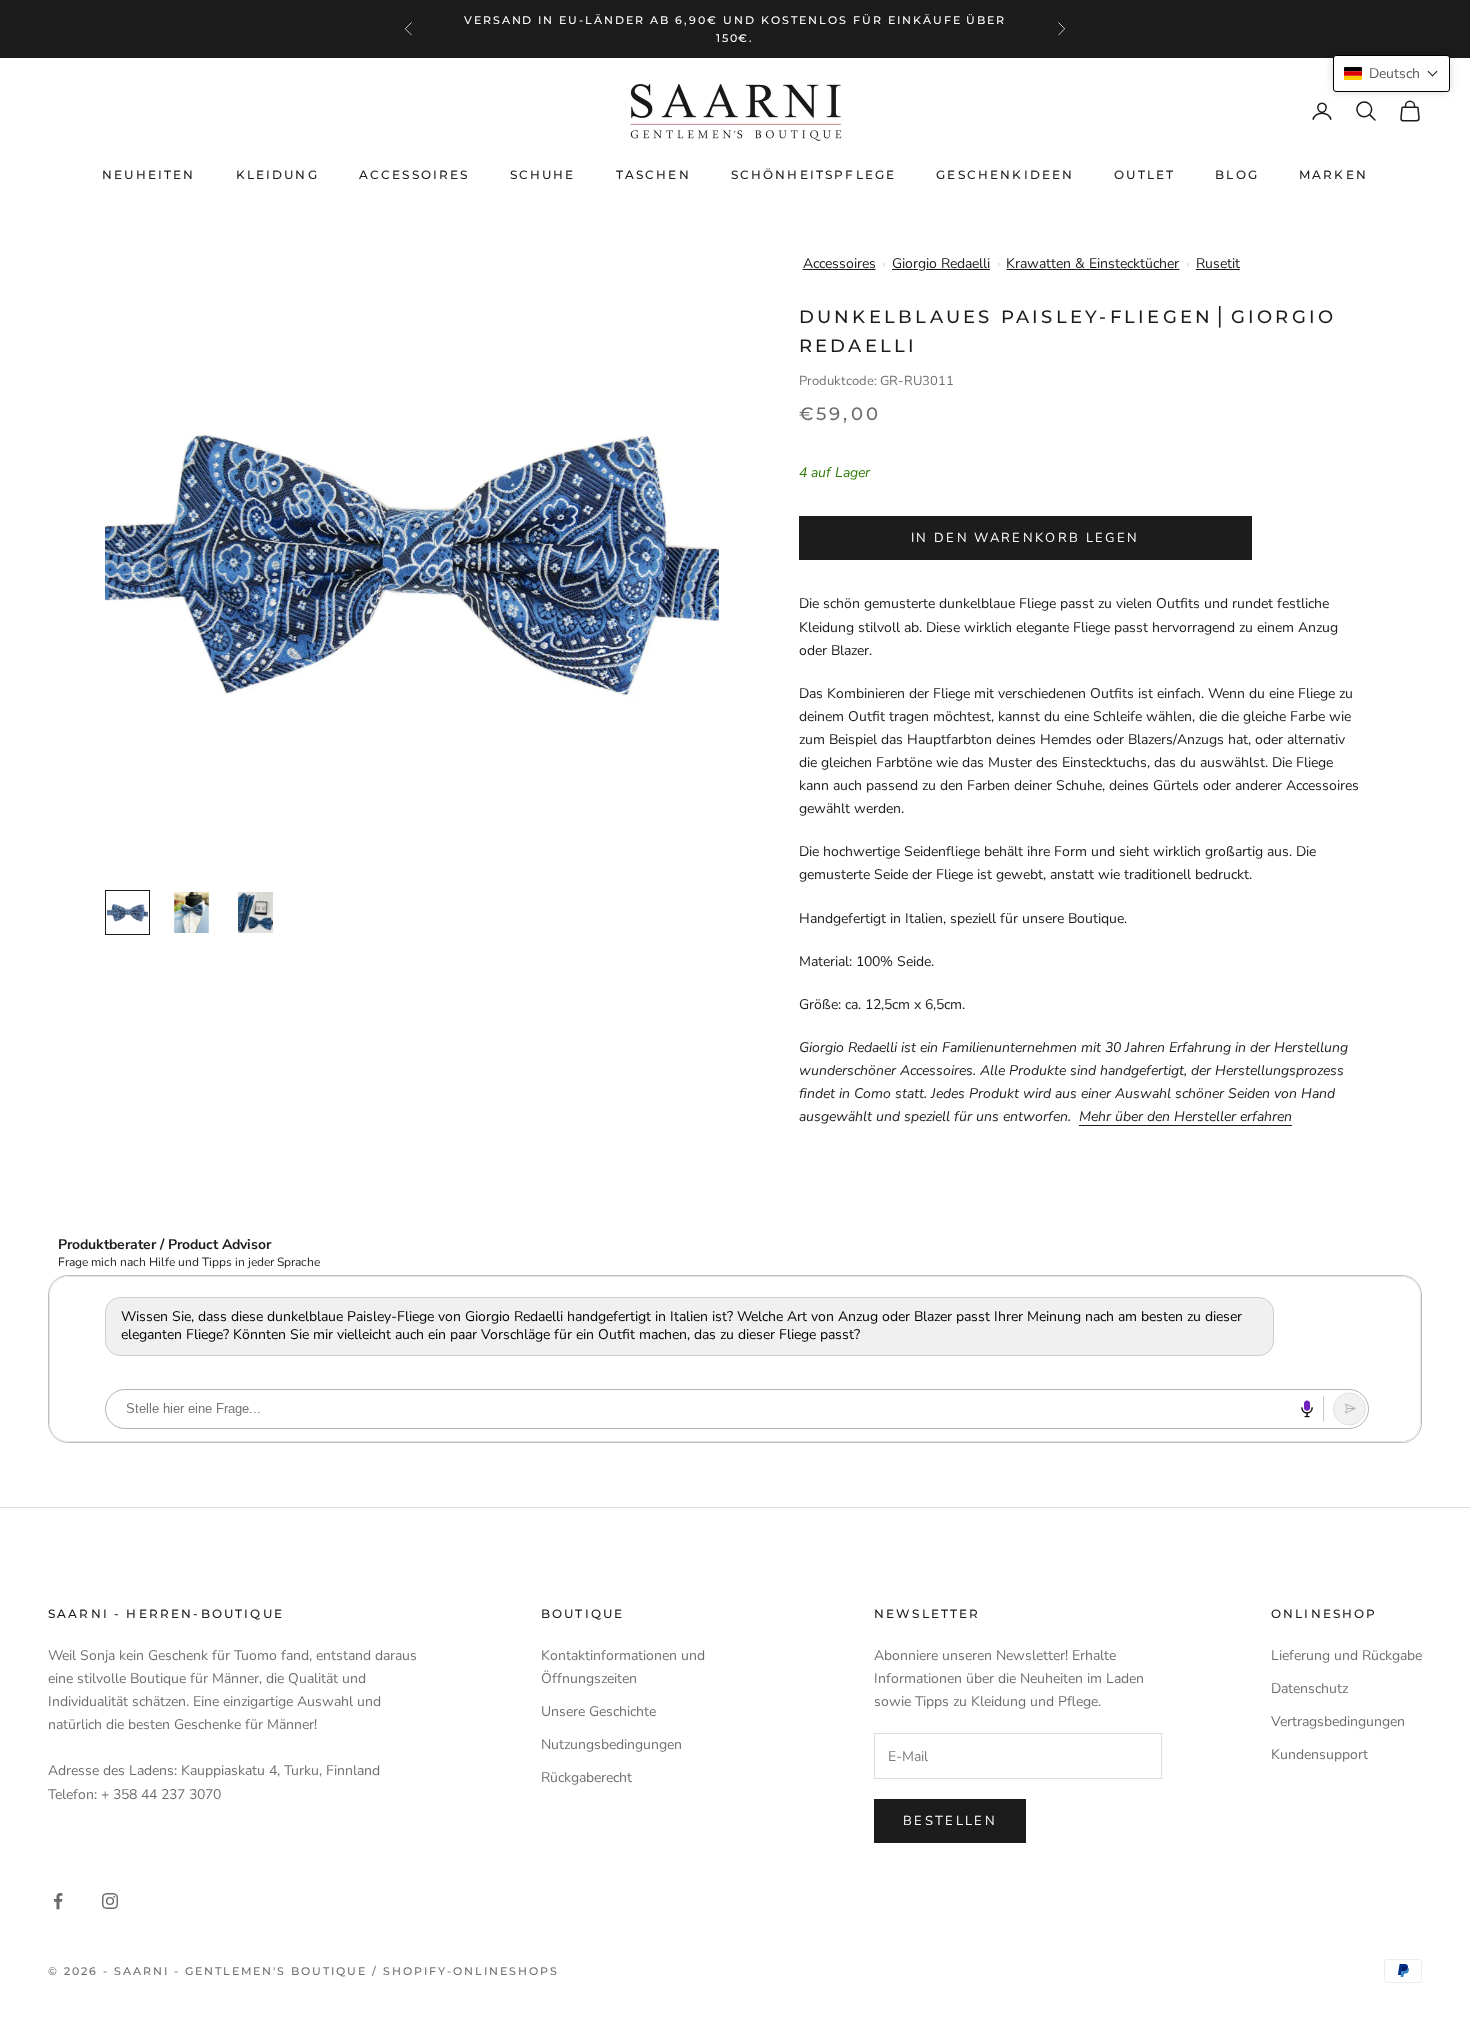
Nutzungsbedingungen (611, 1744)
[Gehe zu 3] (255, 912)
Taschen (653, 174)
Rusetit (1218, 263)
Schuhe (543, 174)
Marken (1333, 174)
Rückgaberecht (586, 1777)
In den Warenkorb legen (1025, 538)
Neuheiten (148, 174)
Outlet (1144, 174)
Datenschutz (1309, 1688)
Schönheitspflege (814, 174)
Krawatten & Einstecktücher (1092, 263)
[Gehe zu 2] (191, 912)
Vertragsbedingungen (1338, 1721)
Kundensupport (1319, 1754)
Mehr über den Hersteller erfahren (1185, 1116)
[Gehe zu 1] (127, 912)
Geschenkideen (1005, 174)
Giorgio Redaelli (941, 263)
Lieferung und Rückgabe (1346, 1655)
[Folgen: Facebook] (58, 1901)
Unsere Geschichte (598, 1711)
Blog (1237, 174)
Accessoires (414, 174)
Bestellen (950, 1821)
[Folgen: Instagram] (110, 1901)
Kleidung (277, 174)
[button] (1391, 73)
